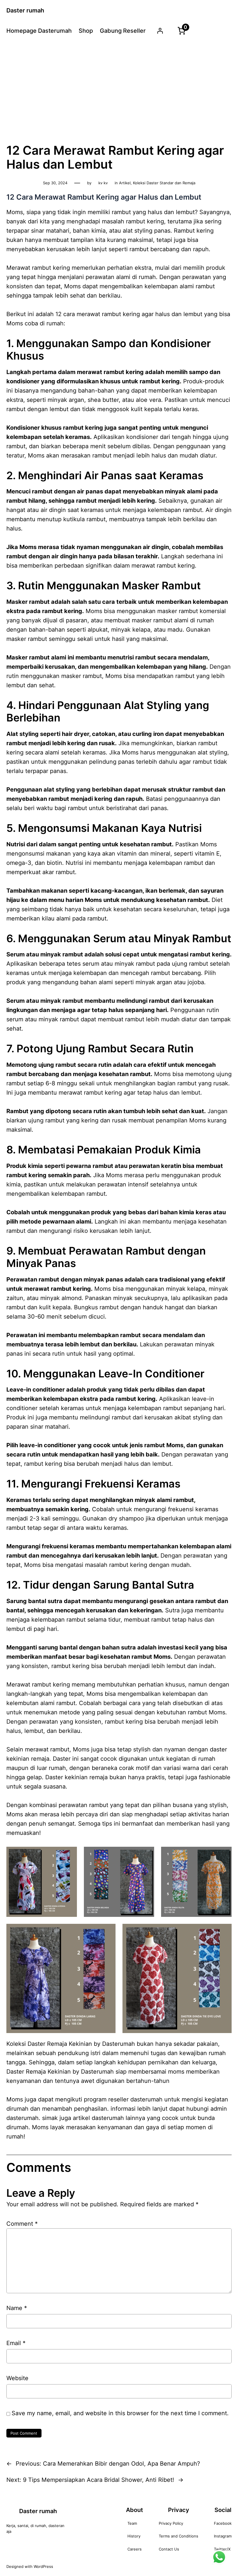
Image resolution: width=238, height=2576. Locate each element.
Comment (22, 2224)
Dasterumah (97, 2072)
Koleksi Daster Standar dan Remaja (164, 183)
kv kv (103, 183)
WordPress (43, 2566)
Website (17, 2378)
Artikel (125, 183)
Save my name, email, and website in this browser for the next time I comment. (120, 2413)
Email (16, 2343)
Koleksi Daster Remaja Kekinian (49, 2044)
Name (17, 2308)
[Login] (160, 31)
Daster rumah (25, 10)
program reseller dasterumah (123, 2099)
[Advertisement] (119, 91)
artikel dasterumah (98, 2118)
